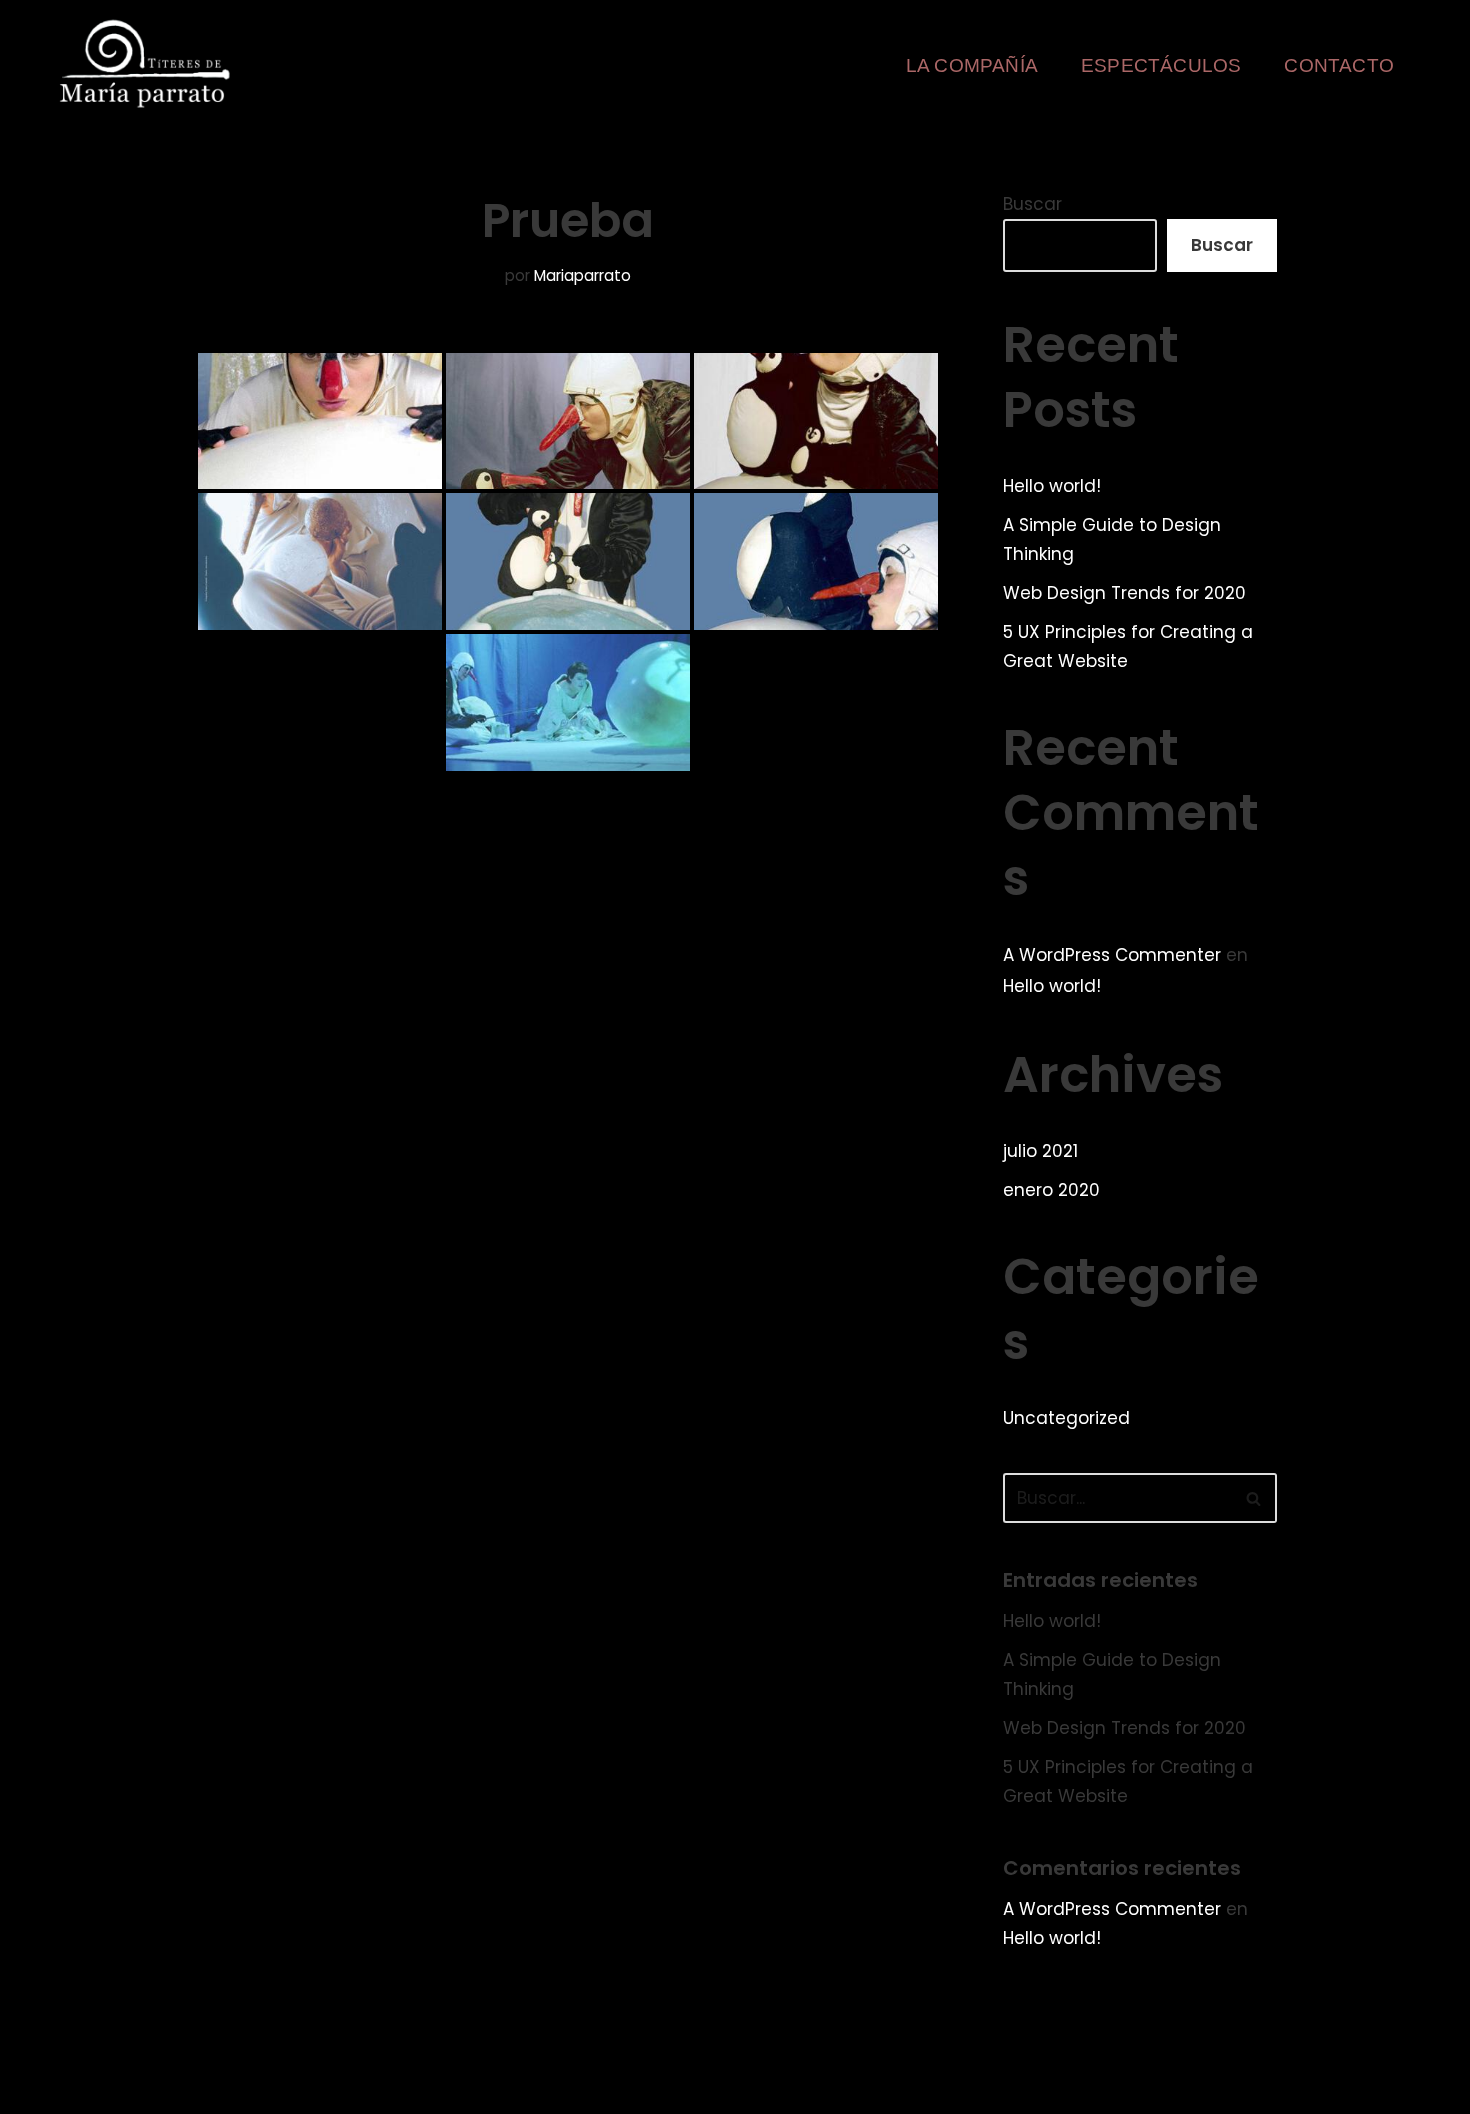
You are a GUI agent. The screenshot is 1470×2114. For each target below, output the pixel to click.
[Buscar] (1254, 1498)
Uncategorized (1066, 1418)
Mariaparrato (582, 275)
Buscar (1032, 204)
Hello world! (1052, 486)
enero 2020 (1051, 1190)
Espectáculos (1161, 65)
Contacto (1339, 65)
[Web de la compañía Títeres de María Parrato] (149, 63)
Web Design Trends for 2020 (1124, 593)
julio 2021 (1040, 1151)
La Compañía (972, 65)
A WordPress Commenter (1112, 955)
